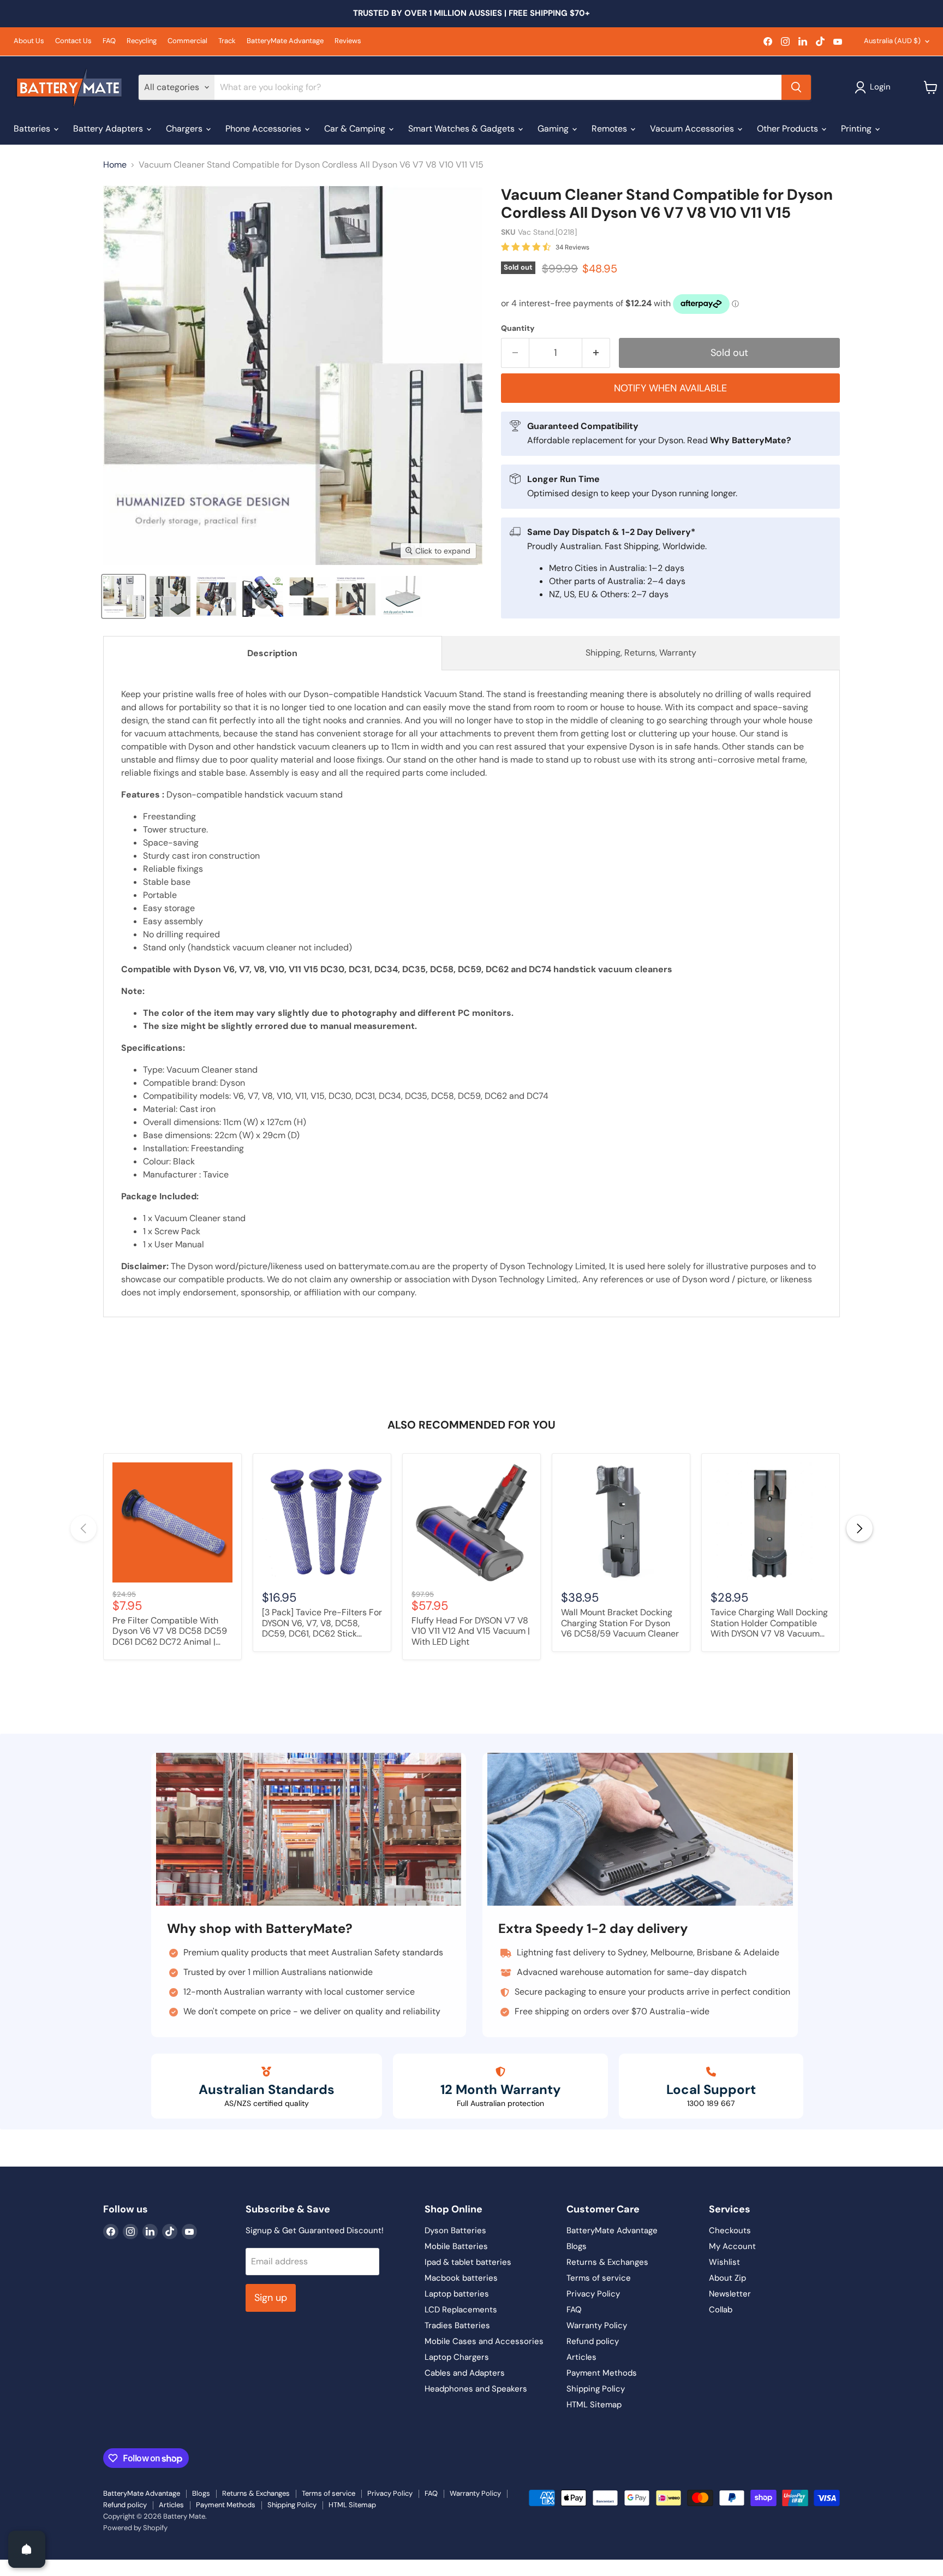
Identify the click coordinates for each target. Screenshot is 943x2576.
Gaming (554, 129)
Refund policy (593, 2341)
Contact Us (73, 41)
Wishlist (724, 2262)
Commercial (187, 41)
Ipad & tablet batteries (468, 2262)
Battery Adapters (109, 129)
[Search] (796, 87)
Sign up (271, 2298)
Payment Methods (602, 2373)
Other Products (789, 129)
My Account (732, 2246)
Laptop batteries (457, 2294)
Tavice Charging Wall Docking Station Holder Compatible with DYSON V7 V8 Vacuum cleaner (769, 1623)
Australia (892, 41)
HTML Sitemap (594, 2405)
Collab (721, 2310)
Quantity (518, 328)
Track (227, 41)
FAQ (109, 41)
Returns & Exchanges (607, 2262)
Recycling (142, 41)
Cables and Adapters (465, 2373)
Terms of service (599, 2278)
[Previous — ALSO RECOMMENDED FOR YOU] (83, 1528)
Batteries (33, 129)
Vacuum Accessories (693, 129)
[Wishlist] (7, 2567)
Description (272, 653)
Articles (581, 2357)
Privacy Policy (593, 2294)
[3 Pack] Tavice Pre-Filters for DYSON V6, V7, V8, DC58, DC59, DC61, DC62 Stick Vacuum (322, 1623)
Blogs (577, 2246)
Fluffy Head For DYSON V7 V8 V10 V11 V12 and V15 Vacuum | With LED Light (471, 1631)
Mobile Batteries (456, 2246)
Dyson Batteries (455, 2230)
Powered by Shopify (135, 2528)
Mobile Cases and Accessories (484, 2341)
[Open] (27, 2549)
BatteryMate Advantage (285, 41)
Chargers (185, 129)
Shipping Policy (596, 2389)
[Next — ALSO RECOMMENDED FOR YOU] (860, 1528)
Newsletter (730, 2294)
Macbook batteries (461, 2278)
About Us (29, 41)
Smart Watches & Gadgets (462, 129)
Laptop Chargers (457, 2357)
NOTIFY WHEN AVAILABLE (670, 388)
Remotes (610, 129)
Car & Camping (356, 129)
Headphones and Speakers (476, 2389)
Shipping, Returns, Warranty (641, 653)
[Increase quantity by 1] (596, 353)
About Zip (727, 2278)
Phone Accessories (264, 129)
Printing (857, 129)
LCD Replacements (461, 2310)
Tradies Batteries (457, 2325)
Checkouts (730, 2230)
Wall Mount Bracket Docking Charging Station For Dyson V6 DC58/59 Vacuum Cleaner (620, 1623)
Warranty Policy (597, 2325)
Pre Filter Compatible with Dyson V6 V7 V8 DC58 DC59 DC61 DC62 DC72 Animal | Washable (170, 1632)
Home (115, 165)
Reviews (348, 41)
